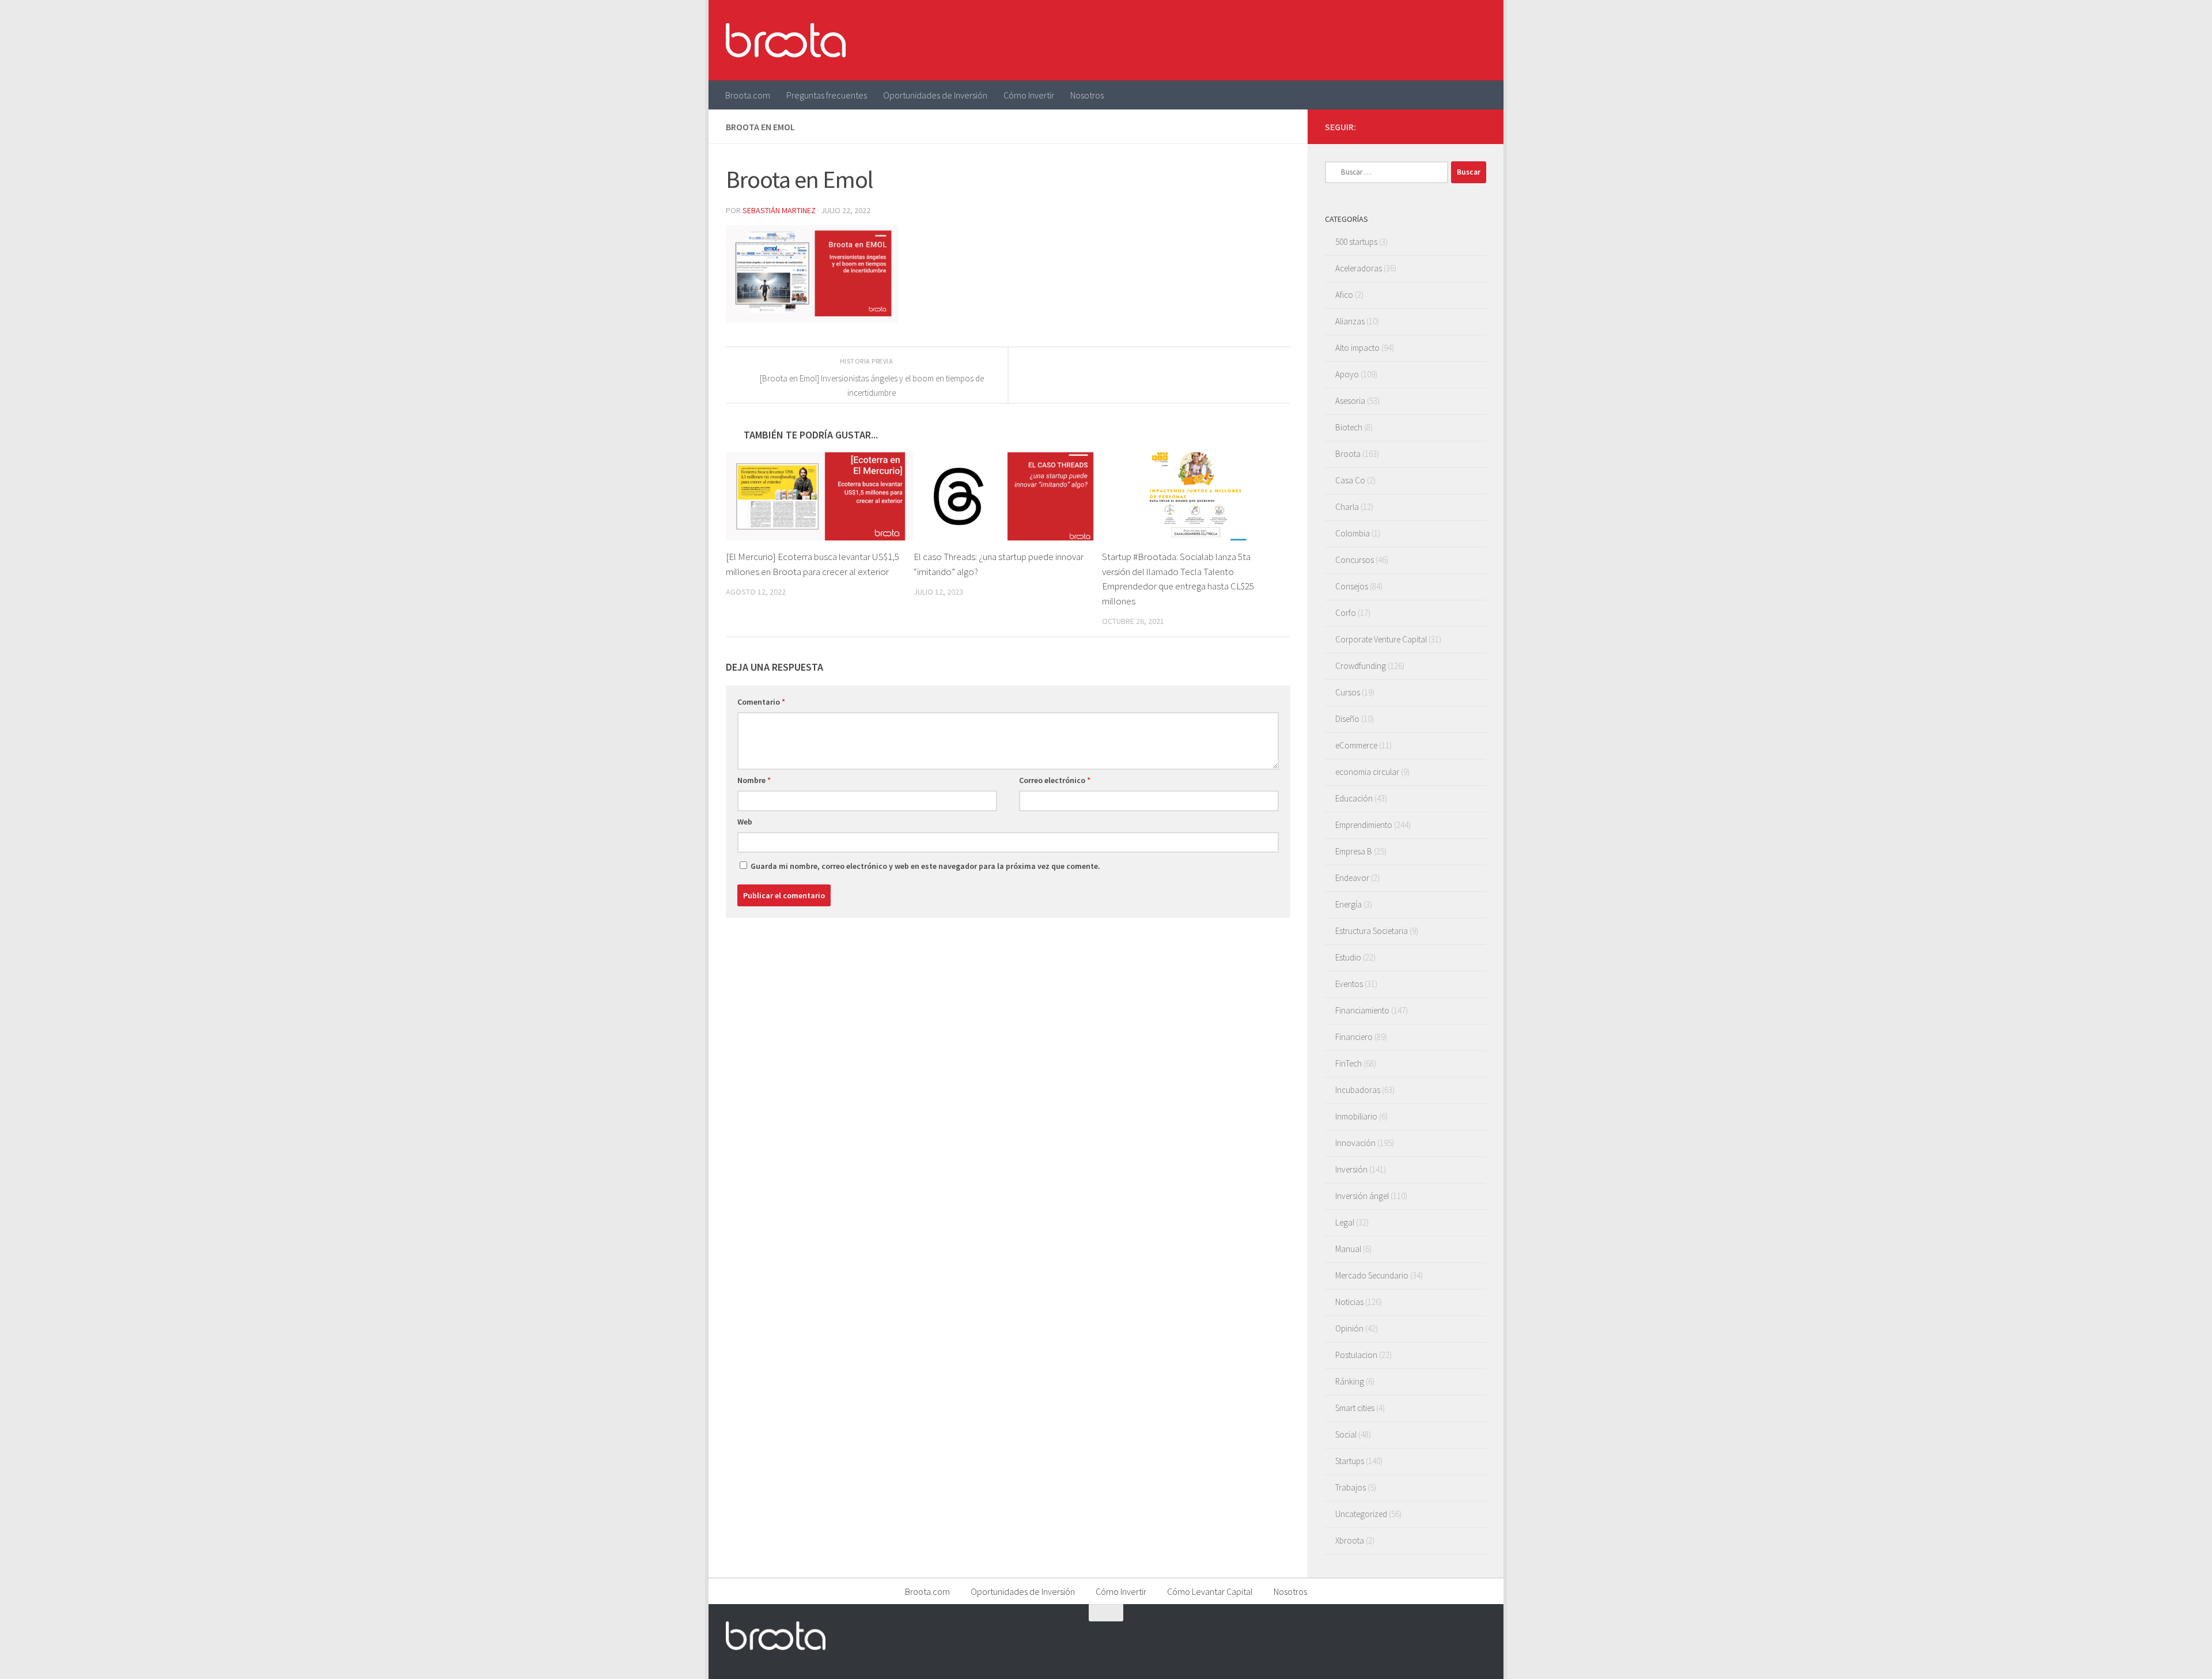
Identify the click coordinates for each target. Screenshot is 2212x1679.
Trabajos (1351, 1487)
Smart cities (1355, 1408)
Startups (1350, 1461)
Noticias (1349, 1302)
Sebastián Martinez (779, 210)
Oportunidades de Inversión (935, 95)
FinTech (1349, 1063)
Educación (1354, 798)
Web (745, 822)
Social (1346, 1434)
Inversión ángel (1362, 1196)
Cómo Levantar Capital (1210, 1591)
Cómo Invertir (1029, 95)
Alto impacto (1357, 348)
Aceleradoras (1359, 268)
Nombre (754, 780)
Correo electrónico (1055, 780)
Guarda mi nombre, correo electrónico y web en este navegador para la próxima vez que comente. (925, 866)
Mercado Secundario (1372, 1275)
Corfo (1346, 613)
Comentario (761, 702)
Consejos (1352, 586)
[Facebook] (1424, 126)
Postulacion (1356, 1355)
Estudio (1348, 957)
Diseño (1347, 719)
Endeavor (1352, 878)
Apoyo (1347, 374)
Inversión (1351, 1169)
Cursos (1348, 692)
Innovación (1355, 1143)
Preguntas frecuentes (827, 95)
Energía (1349, 904)
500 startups (1356, 242)
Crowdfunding (1361, 666)
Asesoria (1350, 401)
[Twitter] (1442, 126)
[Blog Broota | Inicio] (786, 40)
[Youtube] (1461, 126)
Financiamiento (1362, 1010)
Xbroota (1350, 1540)
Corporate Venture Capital (1381, 639)
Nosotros (1087, 95)
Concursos (1355, 560)
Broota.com (748, 95)
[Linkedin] (1479, 126)
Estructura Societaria (1372, 931)
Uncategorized (1361, 1514)
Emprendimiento (1364, 825)
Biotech (1349, 427)
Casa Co (1350, 480)
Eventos (1349, 984)
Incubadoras (1358, 1090)
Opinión (1349, 1328)
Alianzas (1350, 321)
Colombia (1353, 533)
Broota (1348, 454)
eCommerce (1356, 745)
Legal (1345, 1222)
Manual (1348, 1249)
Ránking (1350, 1381)
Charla (1347, 507)
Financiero (1354, 1037)
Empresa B (1354, 851)
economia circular (1367, 772)
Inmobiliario (1356, 1116)
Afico (1344, 295)
